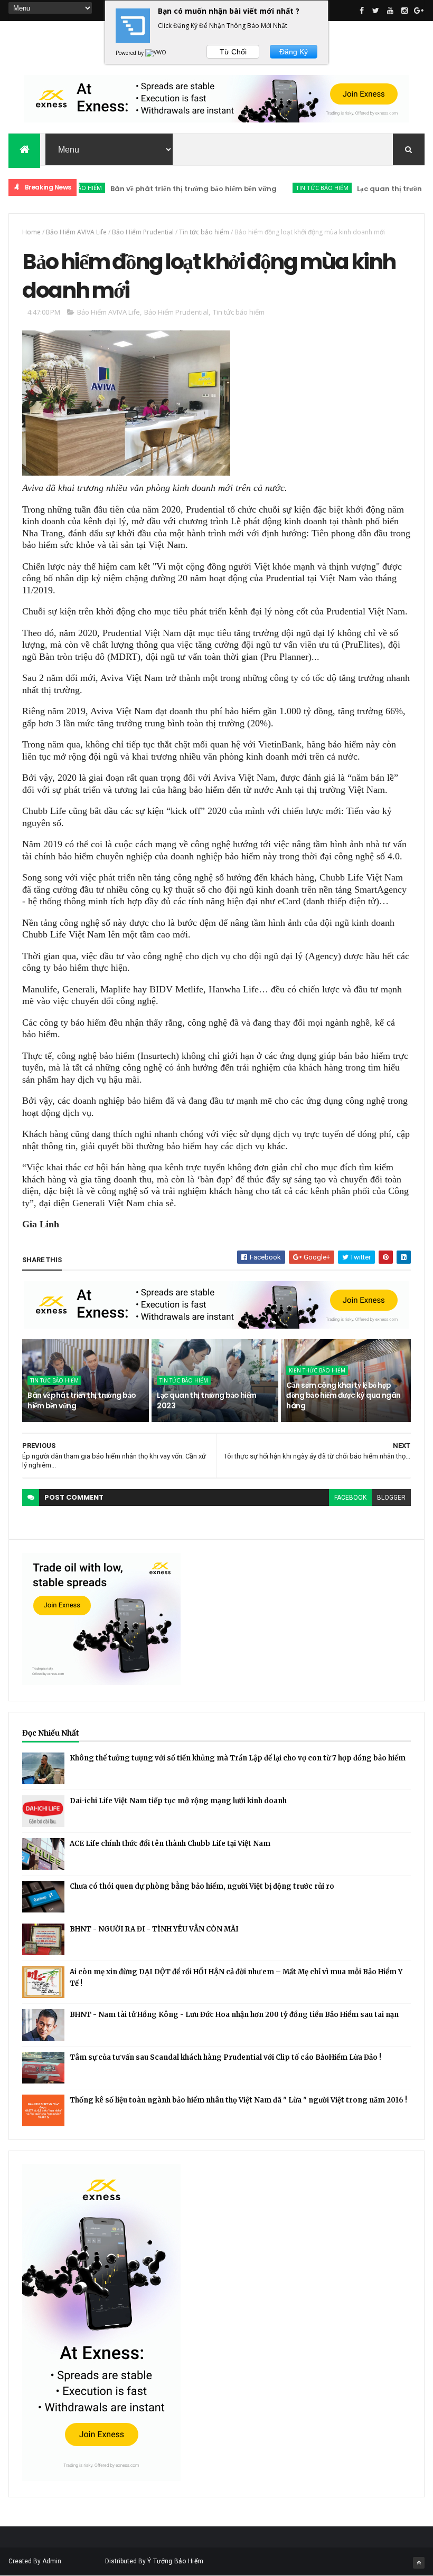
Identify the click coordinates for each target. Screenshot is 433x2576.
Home (31, 232)
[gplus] (419, 11)
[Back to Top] (419, 2563)
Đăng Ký (294, 52)
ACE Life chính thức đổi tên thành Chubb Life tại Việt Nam (170, 1844)
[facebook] (362, 11)
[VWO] (156, 53)
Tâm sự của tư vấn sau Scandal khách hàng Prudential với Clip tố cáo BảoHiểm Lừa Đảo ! (225, 2057)
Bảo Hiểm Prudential (143, 232)
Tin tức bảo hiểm (287, 188)
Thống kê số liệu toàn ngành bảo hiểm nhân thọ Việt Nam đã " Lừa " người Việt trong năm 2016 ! (238, 2100)
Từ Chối (233, 52)
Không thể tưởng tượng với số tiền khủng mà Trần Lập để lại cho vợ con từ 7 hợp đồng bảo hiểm (238, 1758)
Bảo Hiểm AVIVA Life (76, 232)
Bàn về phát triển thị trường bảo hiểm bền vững (158, 189)
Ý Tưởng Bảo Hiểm (175, 2561)
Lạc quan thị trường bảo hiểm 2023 (206, 1400)
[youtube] (390, 11)
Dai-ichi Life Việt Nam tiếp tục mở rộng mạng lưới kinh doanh (178, 1801)
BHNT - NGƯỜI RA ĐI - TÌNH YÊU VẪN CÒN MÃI (154, 1929)
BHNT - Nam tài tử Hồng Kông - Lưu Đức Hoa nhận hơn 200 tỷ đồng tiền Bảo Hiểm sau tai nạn (234, 2015)
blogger (391, 1498)
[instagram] (404, 11)
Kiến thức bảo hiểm (317, 1370)
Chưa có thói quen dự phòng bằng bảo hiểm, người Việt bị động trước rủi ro (202, 1886)
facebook (350, 1498)
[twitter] (376, 11)
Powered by (130, 53)
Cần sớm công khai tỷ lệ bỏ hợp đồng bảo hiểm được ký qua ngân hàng (343, 1395)
